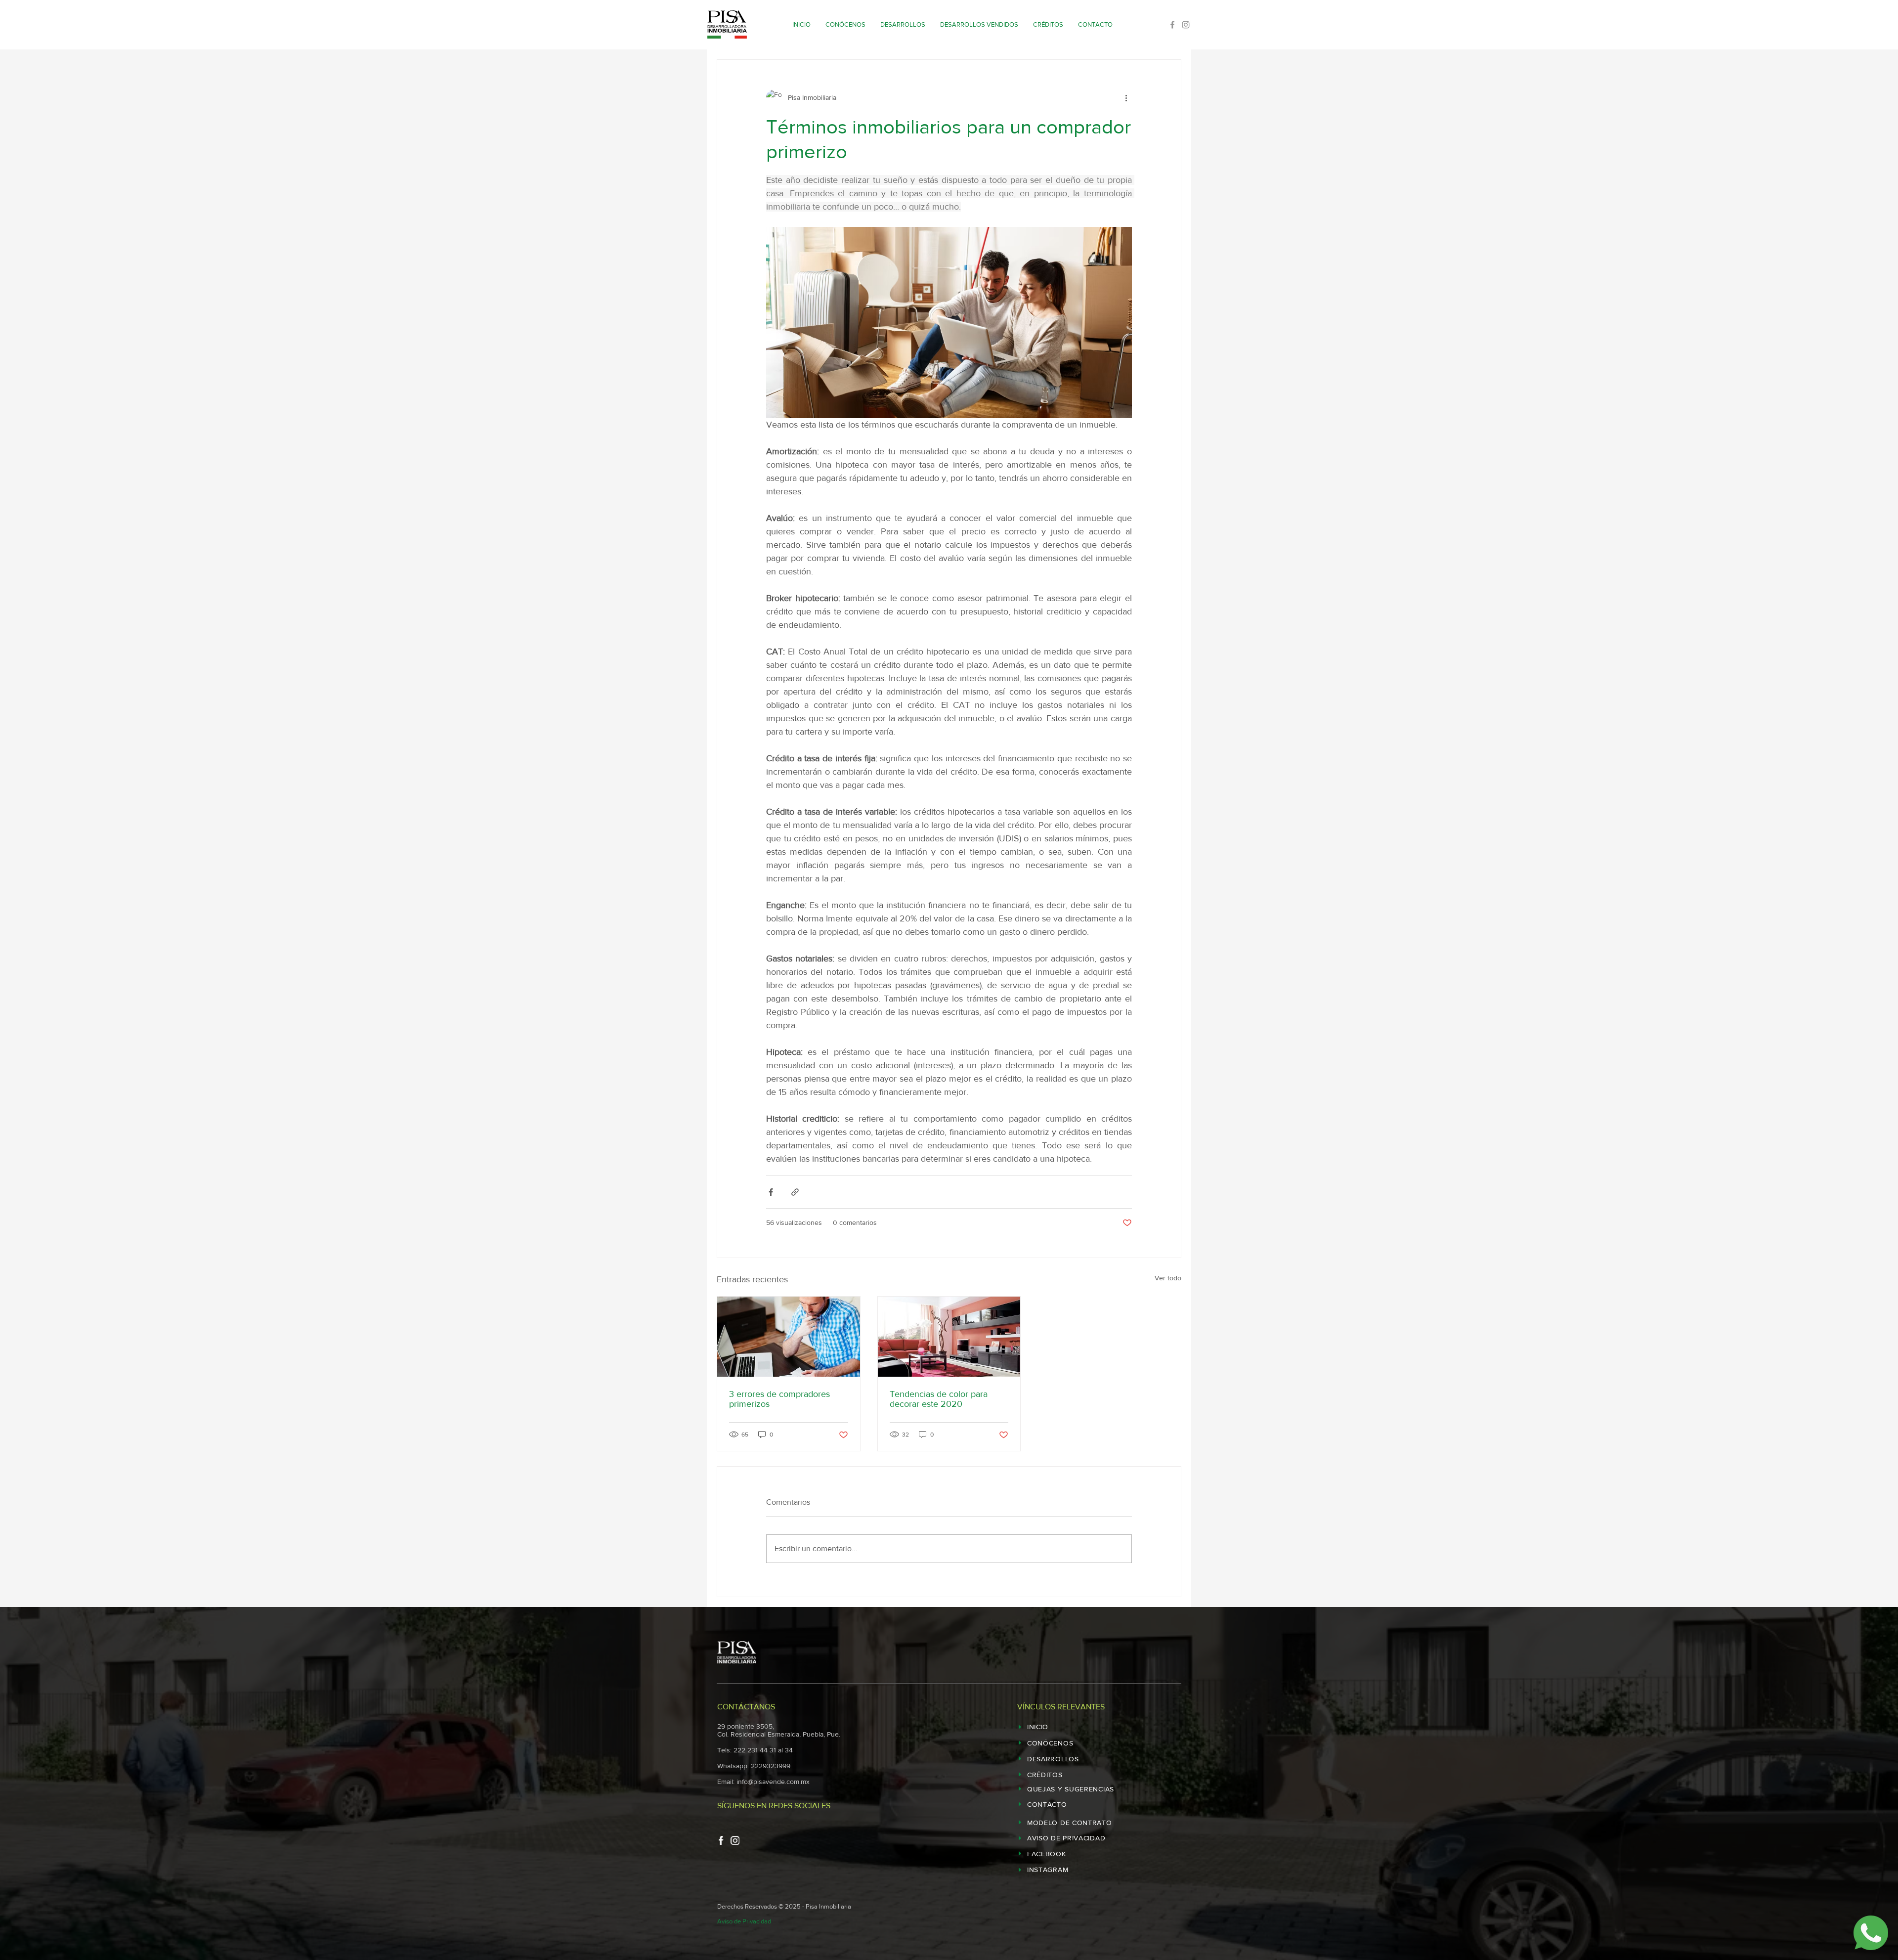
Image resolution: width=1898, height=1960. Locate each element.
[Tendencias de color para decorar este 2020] (949, 1337)
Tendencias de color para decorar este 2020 (939, 1399)
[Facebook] (1172, 25)
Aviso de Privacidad (744, 1921)
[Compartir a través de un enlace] (795, 1192)
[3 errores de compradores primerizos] (789, 1337)
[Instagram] (1186, 25)
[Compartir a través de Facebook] (771, 1192)
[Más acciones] (1126, 97)
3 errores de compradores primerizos (779, 1399)
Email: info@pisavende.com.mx (763, 1782)
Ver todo (1168, 1278)
